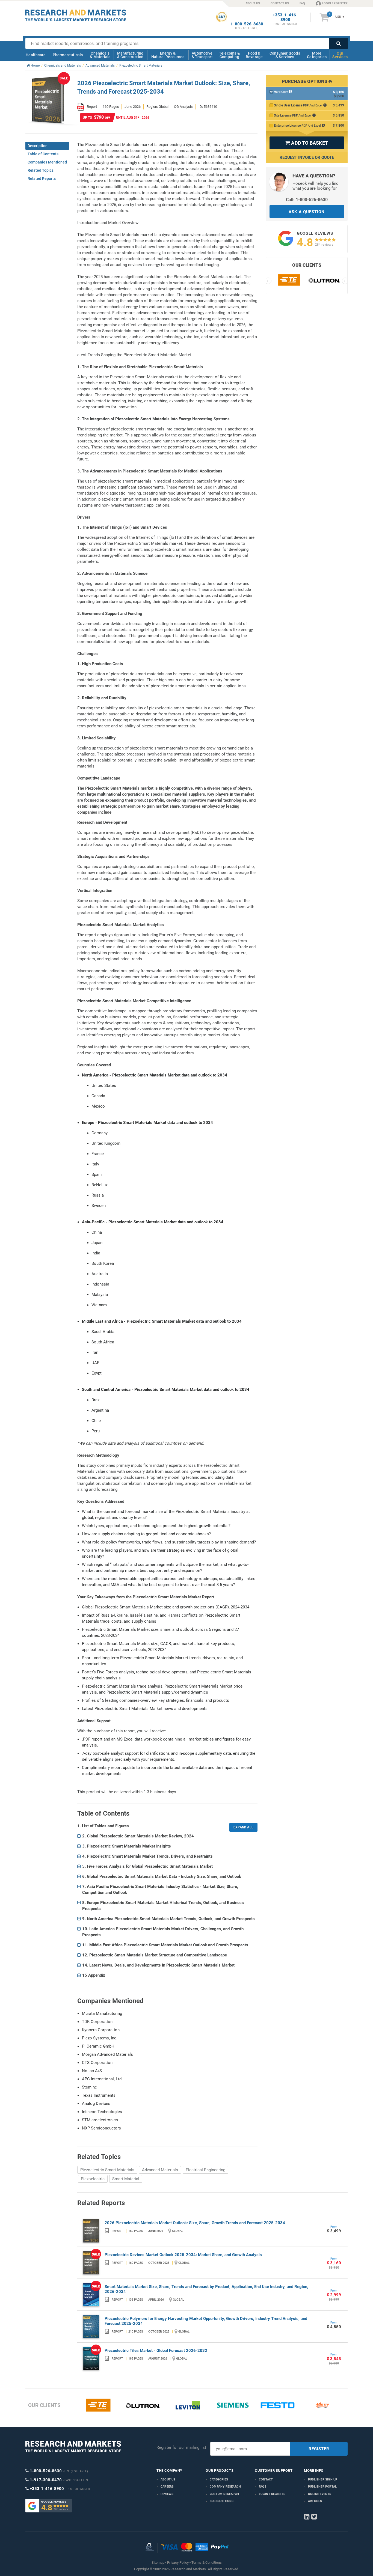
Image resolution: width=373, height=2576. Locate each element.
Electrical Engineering (205, 2170)
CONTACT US (280, 3)
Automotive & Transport (202, 55)
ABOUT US (253, 3)
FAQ (302, 3)
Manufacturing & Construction (130, 55)
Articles (315, 2501)
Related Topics (41, 170)
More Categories (317, 55)
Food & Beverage (254, 55)
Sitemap (158, 2562)
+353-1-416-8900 (285, 17)
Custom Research (224, 2494)
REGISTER (319, 2449)
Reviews (167, 2494)
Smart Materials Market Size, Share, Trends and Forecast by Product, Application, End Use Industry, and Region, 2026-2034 (206, 2289)
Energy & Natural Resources (168, 55)
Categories (219, 2480)
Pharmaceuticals (68, 55)
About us (168, 2480)
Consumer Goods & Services (285, 55)
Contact (266, 2480)
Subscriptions (222, 2501)
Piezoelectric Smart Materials (107, 2170)
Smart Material (126, 2179)
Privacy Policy (178, 2562)
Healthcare (36, 55)
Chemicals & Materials (100, 55)
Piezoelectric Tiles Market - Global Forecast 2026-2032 (156, 2351)
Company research (225, 2487)
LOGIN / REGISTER (335, 3)
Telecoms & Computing (229, 55)
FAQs (263, 2487)
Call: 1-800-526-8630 (307, 200)
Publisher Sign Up (323, 2480)
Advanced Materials (160, 2170)
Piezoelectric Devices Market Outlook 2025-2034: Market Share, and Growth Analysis (183, 2255)
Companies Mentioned (47, 162)
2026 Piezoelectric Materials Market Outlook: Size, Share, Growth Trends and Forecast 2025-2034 (195, 2223)
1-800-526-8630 (247, 24)
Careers (167, 2487)
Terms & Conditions (207, 2562)
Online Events (320, 2494)
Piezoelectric (93, 2179)
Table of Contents (43, 154)
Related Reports (42, 179)
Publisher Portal (322, 2487)
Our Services (340, 55)
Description (38, 146)
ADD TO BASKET (307, 143)
